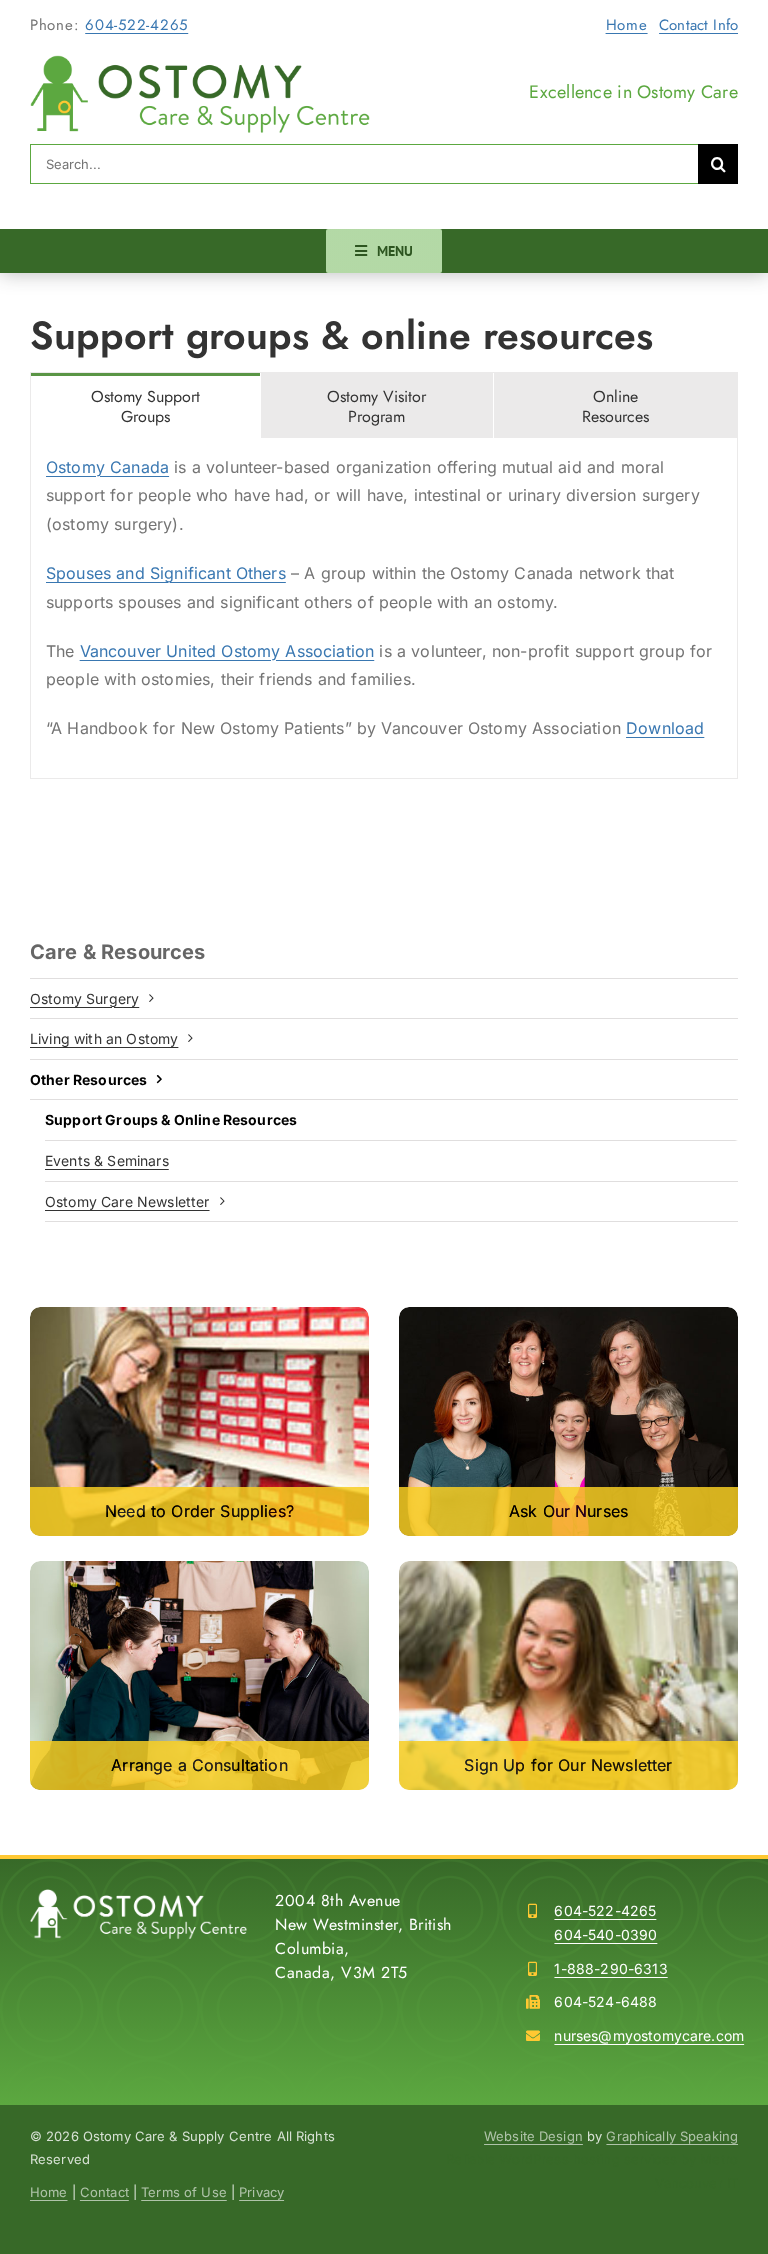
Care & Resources (118, 952)
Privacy (261, 2192)
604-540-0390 (605, 1934)
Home (627, 25)
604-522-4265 (136, 25)
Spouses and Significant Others (166, 573)
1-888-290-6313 (610, 1968)
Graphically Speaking (672, 2136)
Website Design (533, 2136)
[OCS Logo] (200, 63)
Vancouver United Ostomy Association (227, 651)
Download (665, 728)
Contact (104, 2192)
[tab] (145, 405)
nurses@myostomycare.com (649, 2035)
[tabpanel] (384, 608)
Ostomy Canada (107, 467)
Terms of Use (184, 2192)
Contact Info (698, 25)
